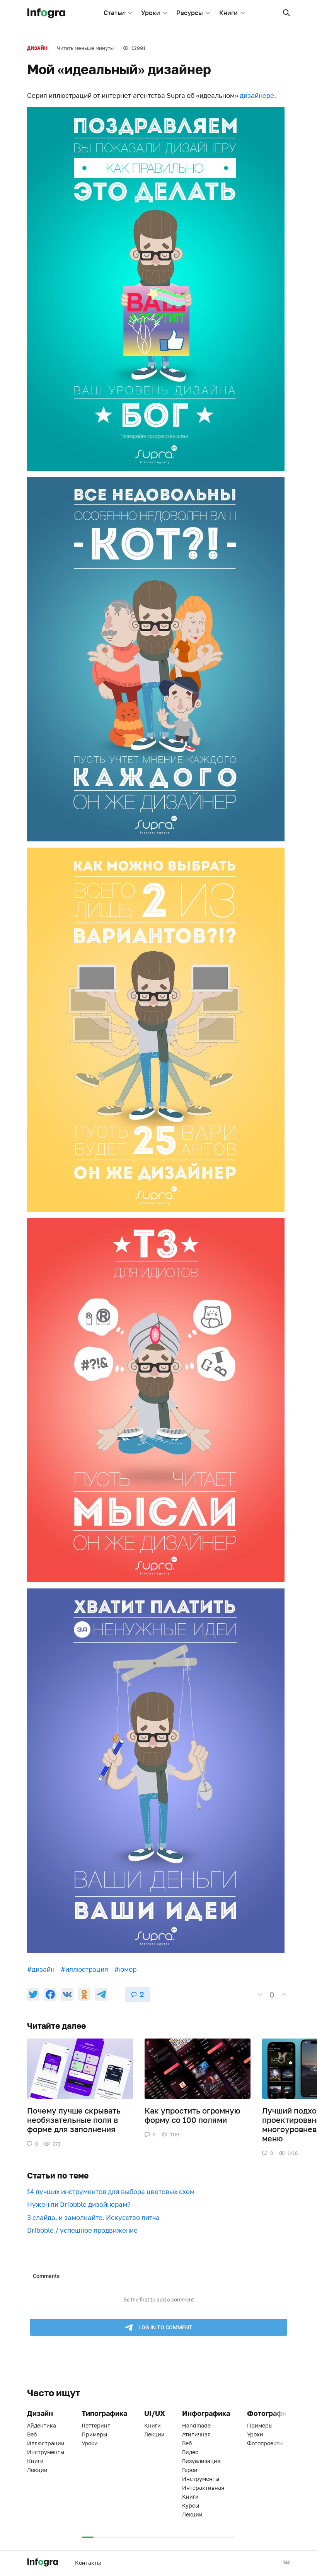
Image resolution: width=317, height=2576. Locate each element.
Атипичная (196, 2434)
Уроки (151, 13)
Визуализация (201, 2461)
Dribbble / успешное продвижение (82, 2230)
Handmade (196, 2425)
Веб (32, 2434)
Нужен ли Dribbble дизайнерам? (79, 2204)
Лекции (37, 2470)
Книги (228, 13)
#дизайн (41, 1969)
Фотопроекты (265, 2443)
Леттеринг (96, 2425)
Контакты (88, 2563)
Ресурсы (190, 13)
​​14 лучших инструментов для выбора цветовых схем (111, 2191)
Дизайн (37, 48)
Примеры (94, 2434)
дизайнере (257, 95)
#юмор (125, 1969)
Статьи (114, 13)
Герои (190, 2470)
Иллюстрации (46, 2443)
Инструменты (46, 2452)
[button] (286, 13)
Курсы (191, 2505)
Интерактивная (203, 2488)
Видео (190, 2452)
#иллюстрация (84, 1969)
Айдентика (42, 2425)
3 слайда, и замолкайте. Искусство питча (93, 2217)
